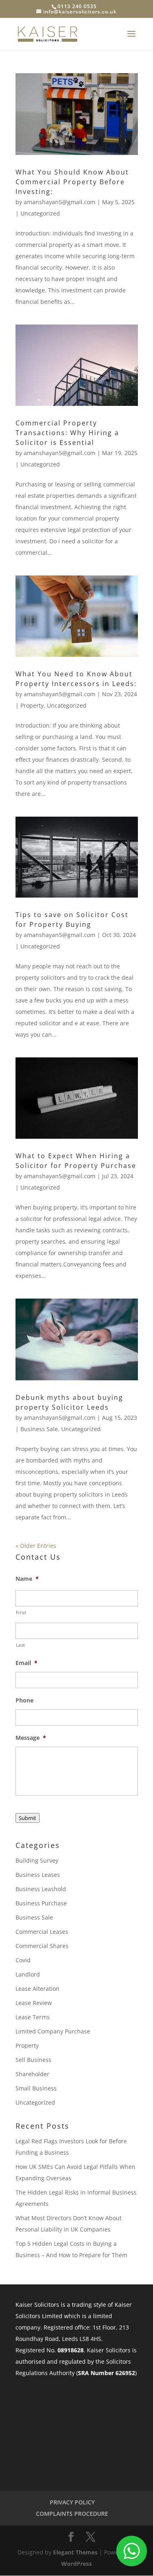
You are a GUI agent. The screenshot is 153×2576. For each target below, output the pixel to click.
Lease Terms (33, 2017)
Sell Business (33, 2060)
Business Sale (39, 1429)
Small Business (36, 2088)
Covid (23, 1960)
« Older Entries (36, 1546)
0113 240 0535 (77, 6)
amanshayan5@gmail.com (60, 202)
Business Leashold (41, 1889)
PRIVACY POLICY (72, 2502)
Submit (28, 1818)
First (21, 1612)
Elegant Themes (75, 2552)
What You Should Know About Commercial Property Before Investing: (72, 182)
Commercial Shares (42, 1946)
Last (21, 1645)
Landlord (28, 1974)
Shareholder (32, 2074)
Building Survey (37, 1860)
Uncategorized (40, 213)
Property (32, 705)
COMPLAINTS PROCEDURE (72, 2514)
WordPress (76, 2564)
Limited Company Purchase (53, 2031)
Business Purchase (41, 1903)
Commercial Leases (42, 1932)
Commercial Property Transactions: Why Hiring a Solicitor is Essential (67, 433)
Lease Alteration (38, 1989)
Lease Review (34, 2003)
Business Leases (38, 1875)
